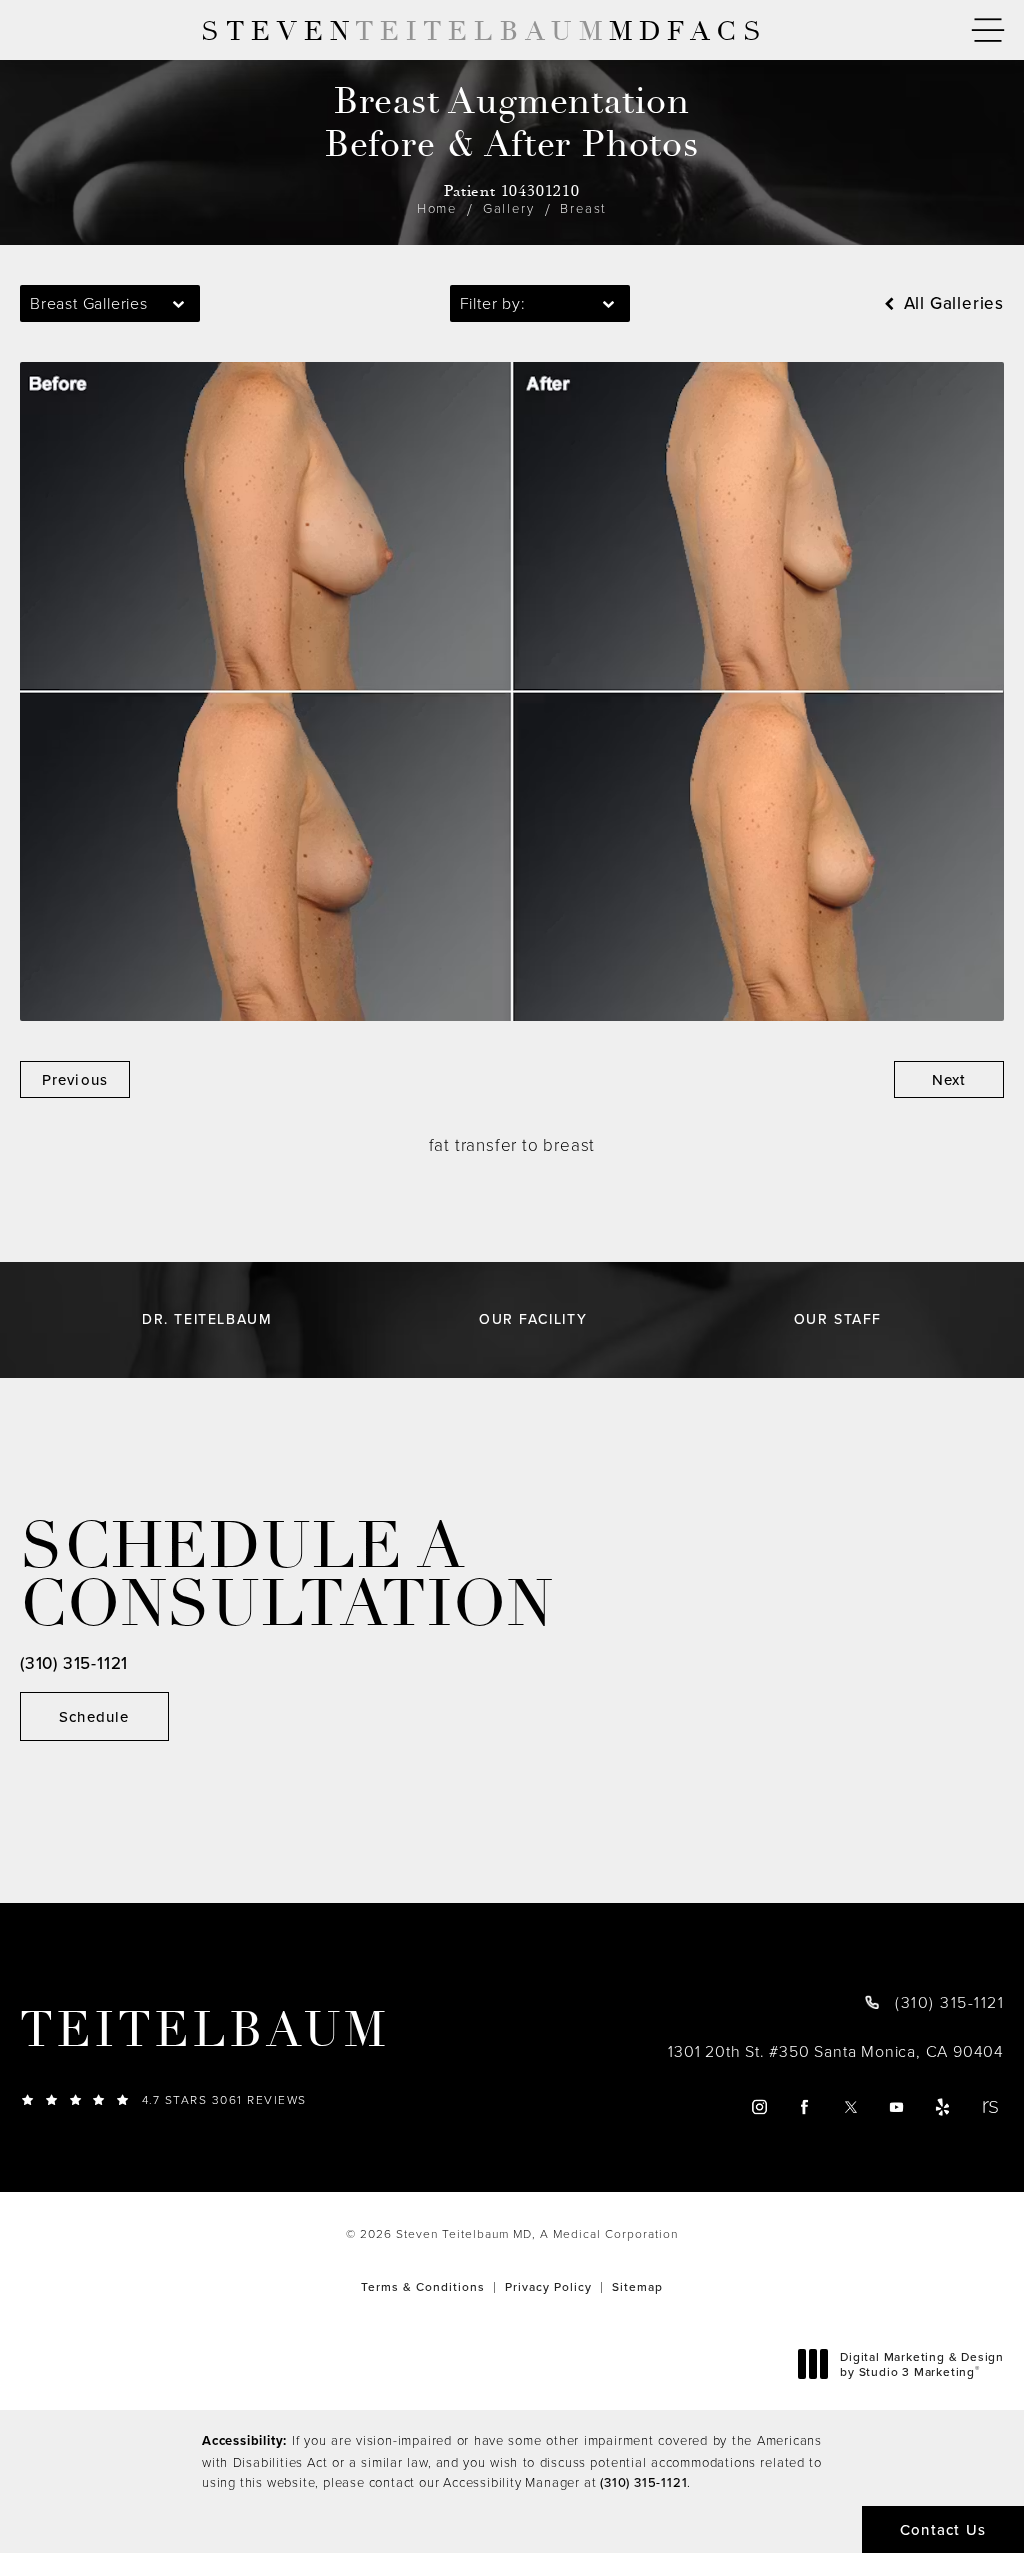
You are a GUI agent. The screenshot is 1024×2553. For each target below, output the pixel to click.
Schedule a (287, 1577)
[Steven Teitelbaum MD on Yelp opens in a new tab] (943, 2107)
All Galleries (951, 303)
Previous (75, 1079)
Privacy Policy (548, 2286)
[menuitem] (758, 2107)
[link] (312, 2099)
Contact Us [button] (943, 2529)
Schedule (94, 1716)
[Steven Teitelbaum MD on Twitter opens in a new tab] (851, 2107)
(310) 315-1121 (643, 2482)
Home (437, 208)
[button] (988, 30)
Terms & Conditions (423, 2286)
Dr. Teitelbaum (207, 1319)
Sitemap (637, 2286)
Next (949, 1079)
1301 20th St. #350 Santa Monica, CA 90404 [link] (836, 2051)
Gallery (509, 208)
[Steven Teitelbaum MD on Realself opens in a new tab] (989, 2107)
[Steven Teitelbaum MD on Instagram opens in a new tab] (758, 2107)
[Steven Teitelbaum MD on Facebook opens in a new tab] (805, 2107)
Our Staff (838, 1319)
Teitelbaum (205, 2031)
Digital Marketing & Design (921, 2364)
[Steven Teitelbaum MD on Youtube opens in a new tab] (897, 2107)
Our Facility (533, 1319)
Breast (583, 208)
